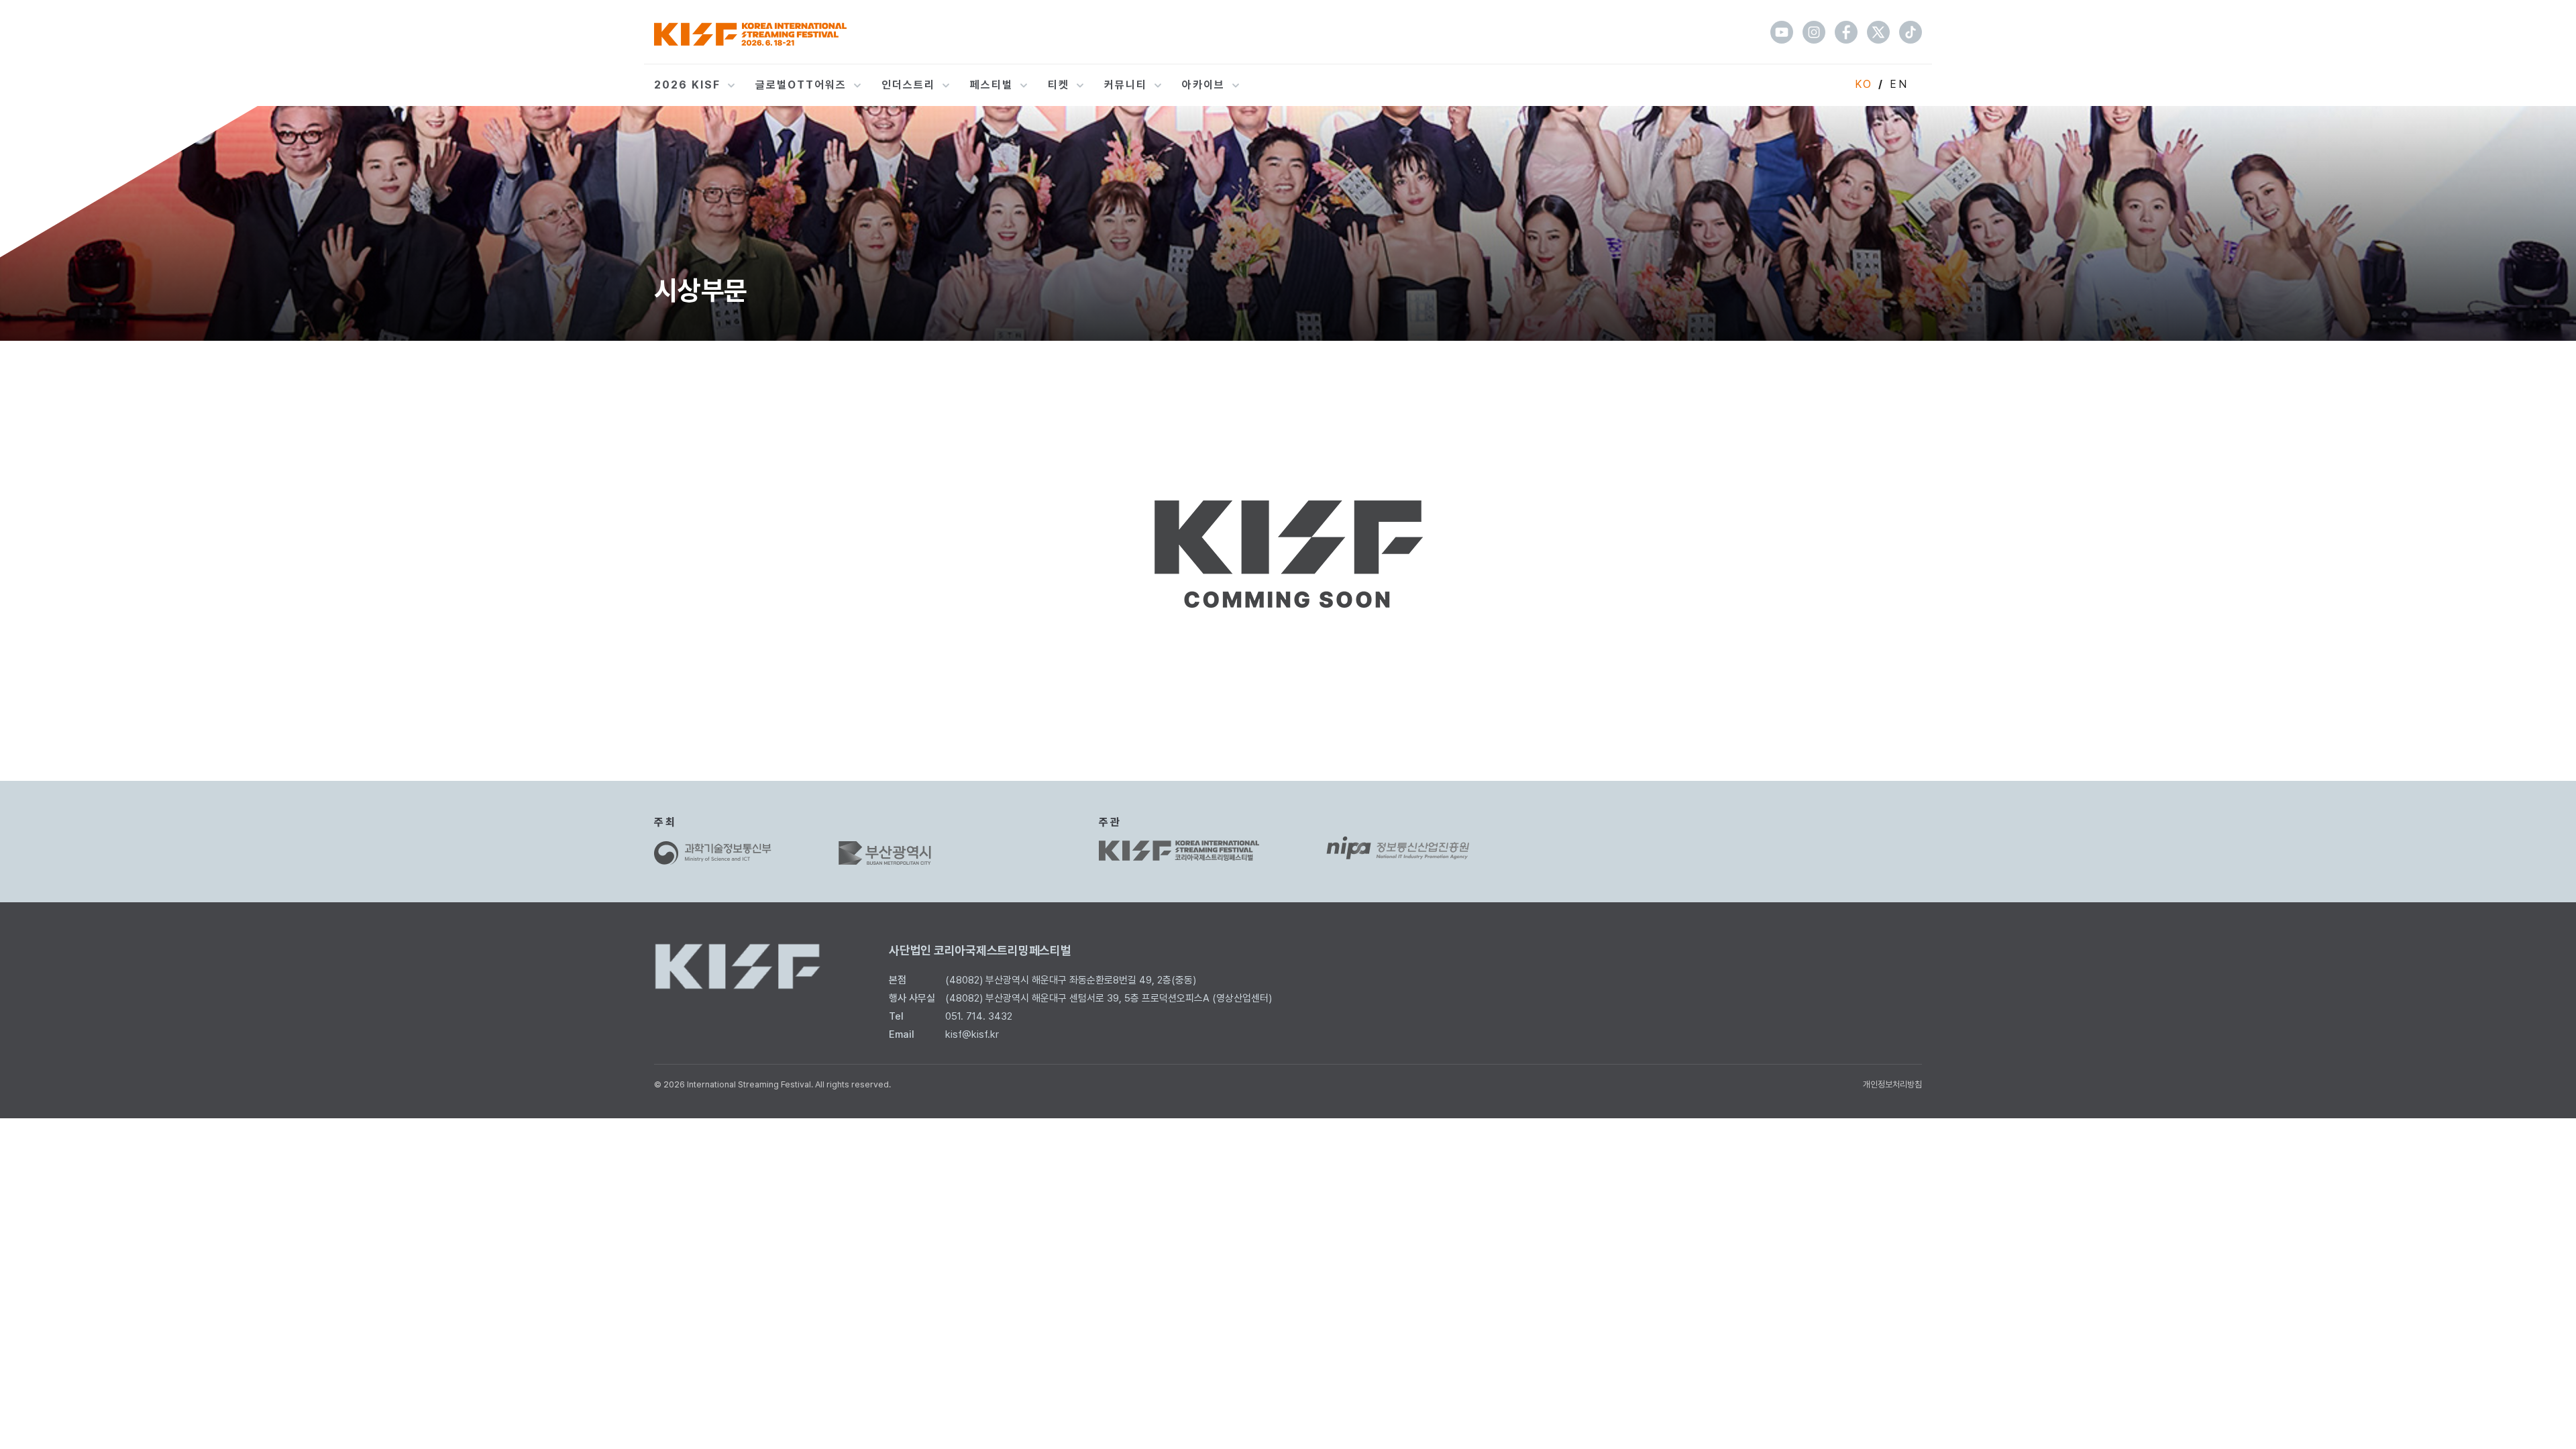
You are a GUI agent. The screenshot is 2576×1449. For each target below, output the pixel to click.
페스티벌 (991, 85)
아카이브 (1203, 85)
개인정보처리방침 (1892, 1084)
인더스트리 (908, 85)
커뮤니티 (1126, 85)
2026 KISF (687, 85)
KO (1864, 84)
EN (1899, 84)
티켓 (1059, 85)
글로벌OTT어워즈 (801, 85)
